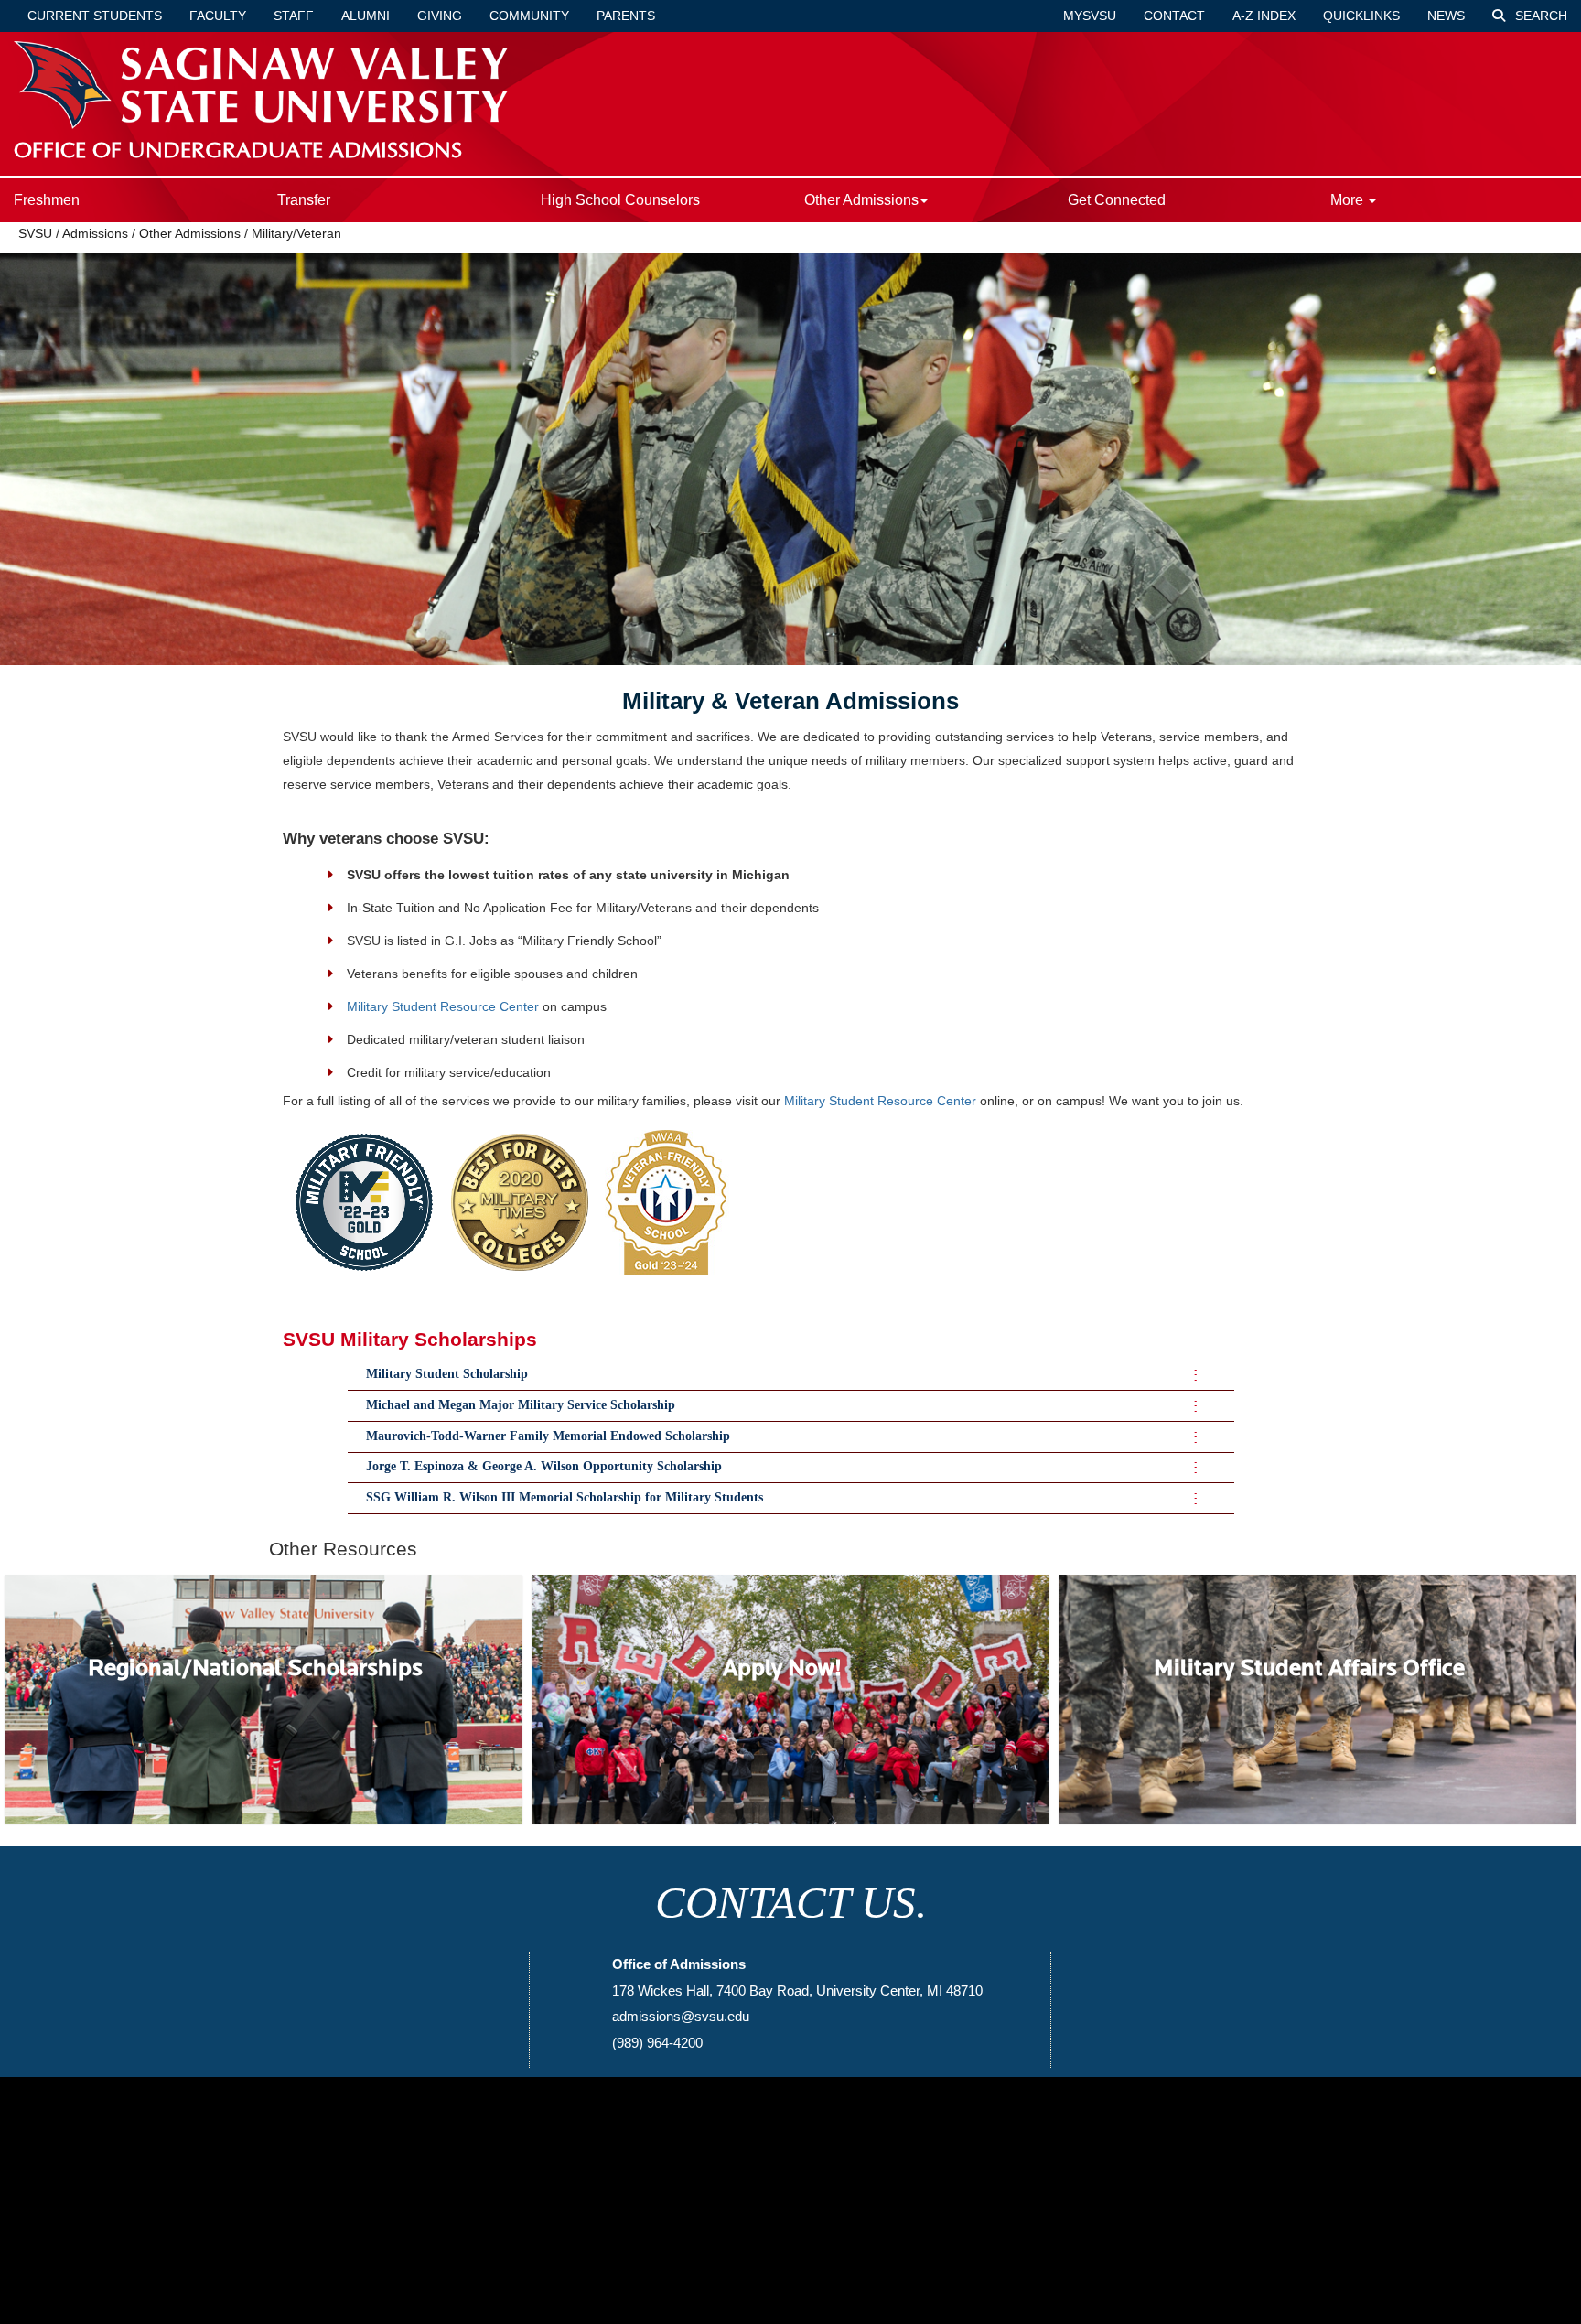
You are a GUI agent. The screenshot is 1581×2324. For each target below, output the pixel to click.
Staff (294, 16)
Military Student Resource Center (443, 1006)
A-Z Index (1264, 16)
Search (1539, 16)
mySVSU (1090, 16)
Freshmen (47, 200)
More (1349, 200)
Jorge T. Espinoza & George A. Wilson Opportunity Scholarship (544, 1466)
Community (529, 16)
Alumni (366, 16)
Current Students (95, 16)
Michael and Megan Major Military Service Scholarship (521, 1405)
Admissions (95, 233)
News (1446, 16)
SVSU (35, 233)
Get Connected (1117, 200)
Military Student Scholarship (447, 1374)
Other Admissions (190, 233)
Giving (440, 16)
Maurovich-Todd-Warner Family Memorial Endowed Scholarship (548, 1436)
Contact (1174, 16)
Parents (626, 16)
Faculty (218, 16)
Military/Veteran (296, 233)
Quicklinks (1361, 16)
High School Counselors (620, 200)
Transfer (304, 200)
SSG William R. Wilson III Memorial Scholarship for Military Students (565, 1497)
